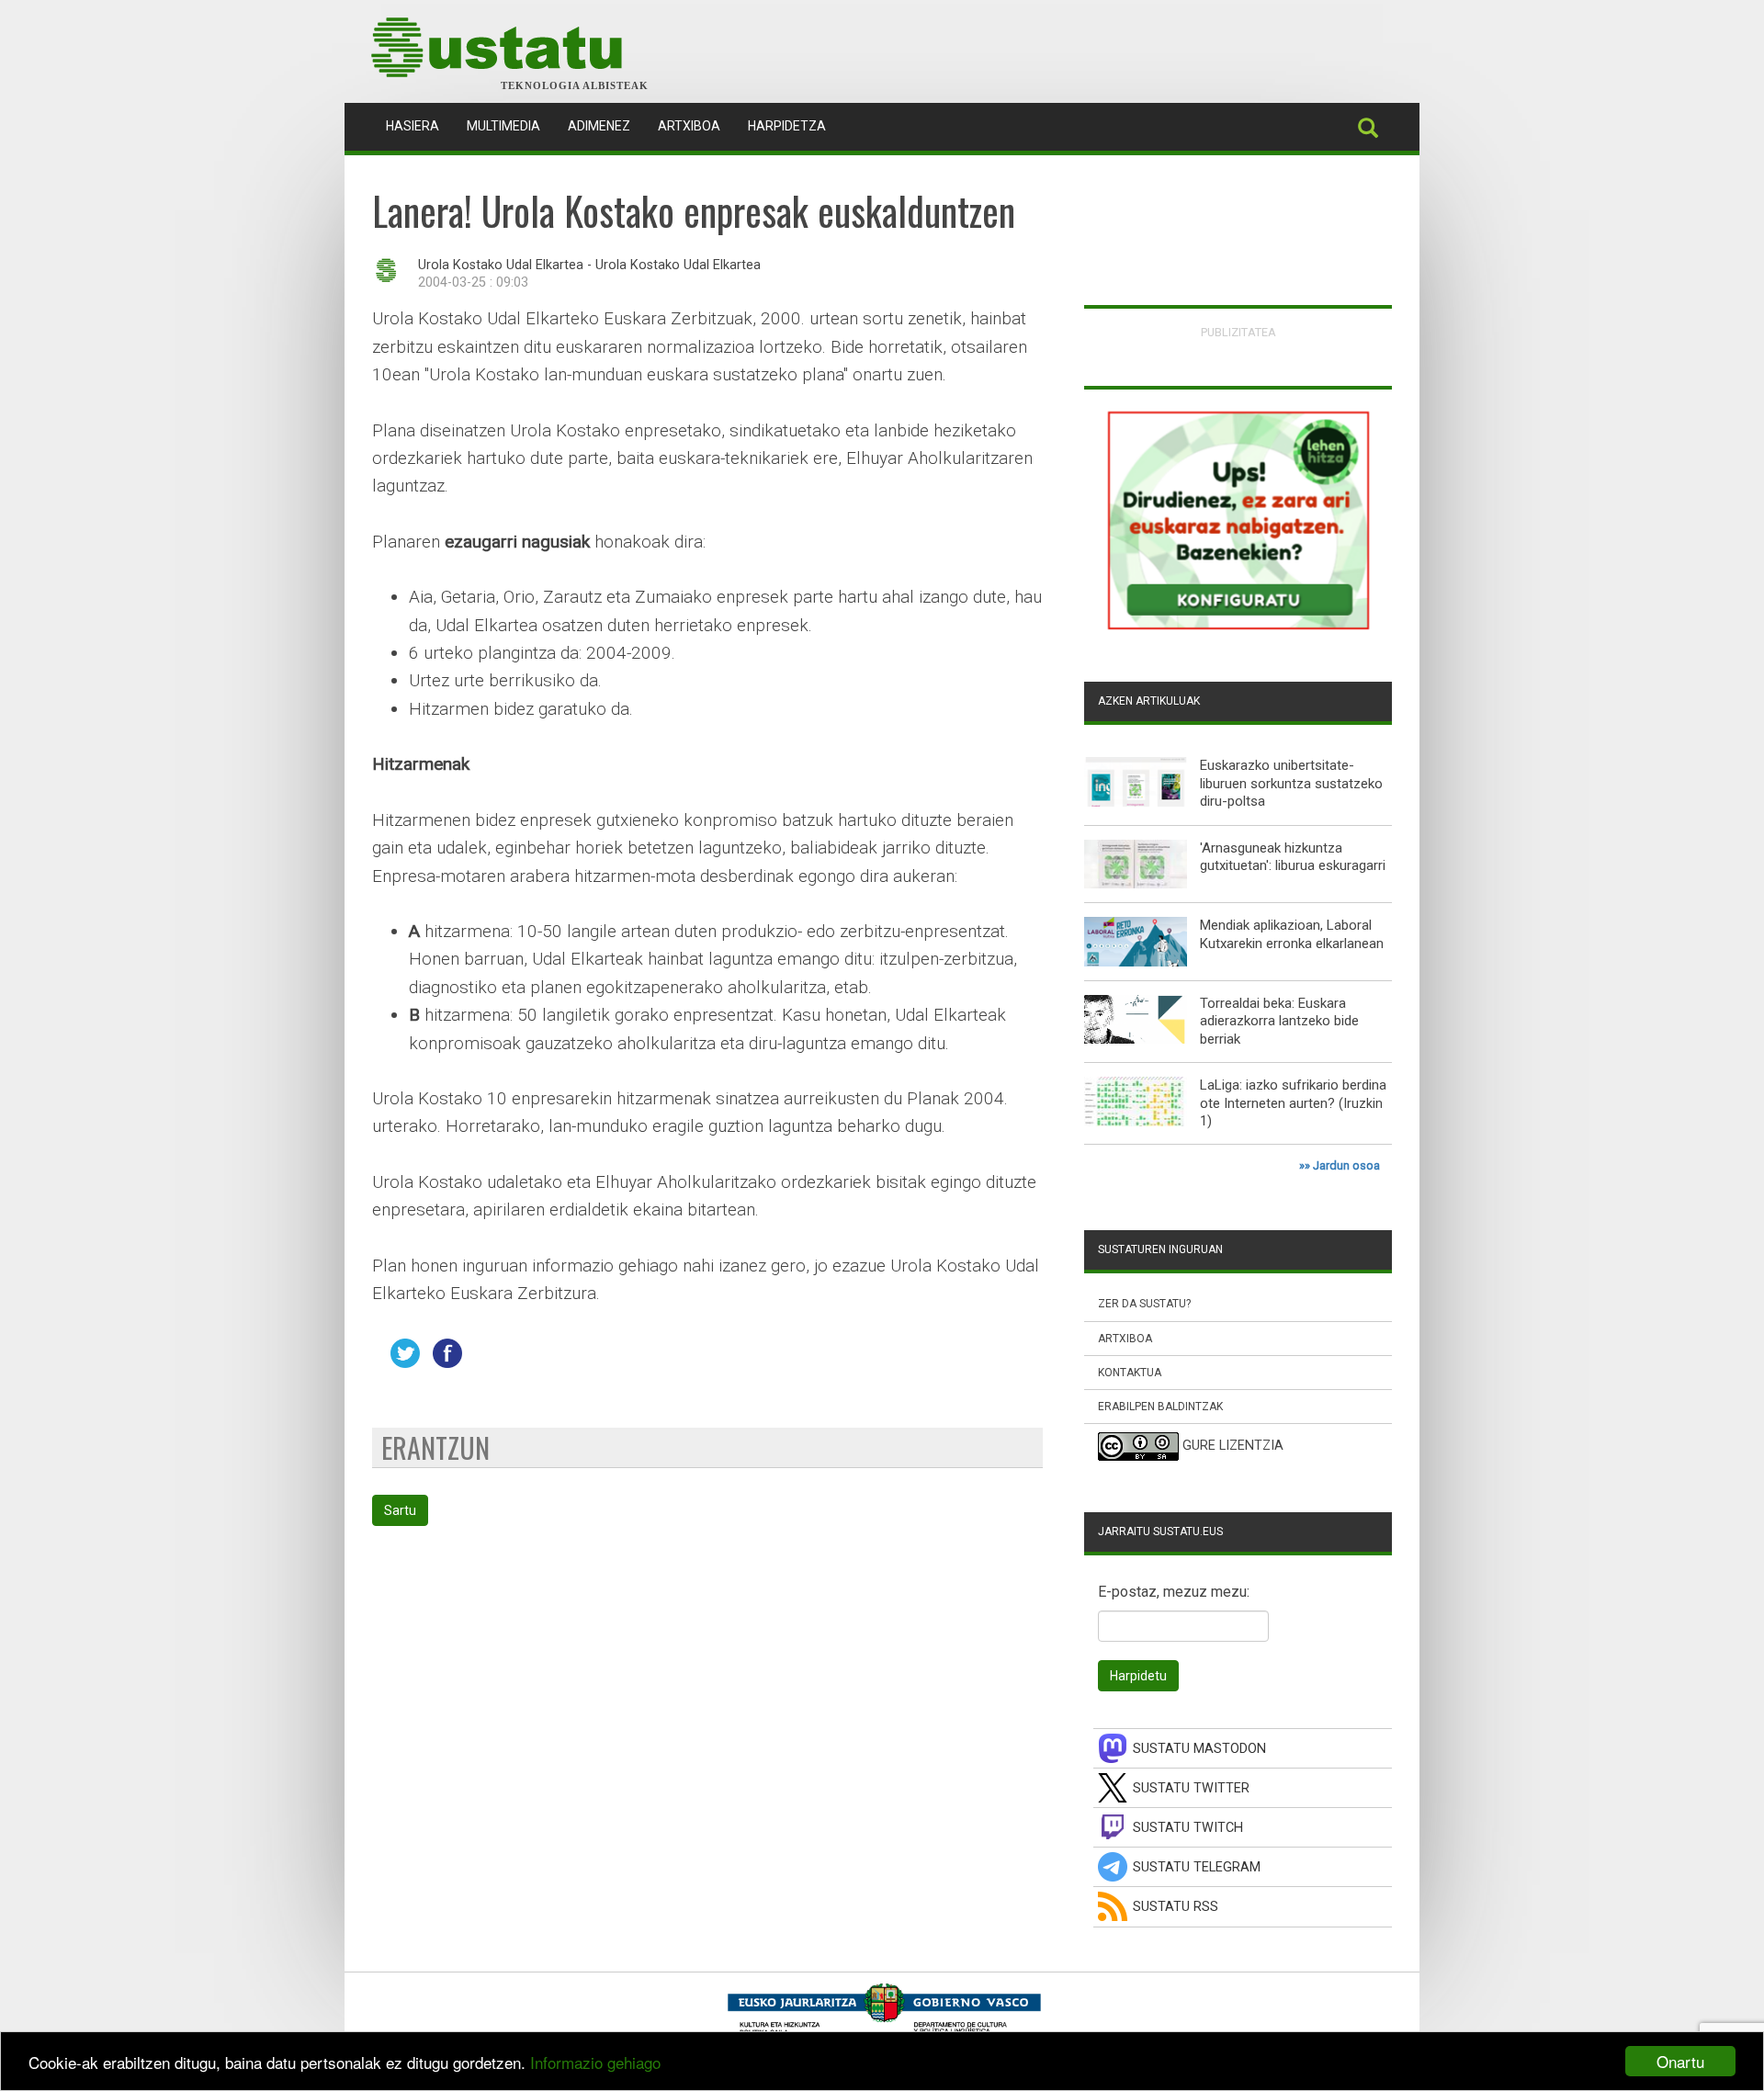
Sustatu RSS (1176, 1907)
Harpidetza (787, 126)
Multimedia (503, 126)
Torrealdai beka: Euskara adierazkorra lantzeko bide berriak (1279, 1021)
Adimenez (599, 126)
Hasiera (419, 125)
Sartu (400, 1510)
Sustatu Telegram (1197, 1867)
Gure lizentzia (1233, 1446)
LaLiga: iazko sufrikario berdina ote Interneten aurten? (1293, 1094)
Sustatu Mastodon (1199, 1749)
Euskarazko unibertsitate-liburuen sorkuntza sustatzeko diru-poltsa (1291, 783)
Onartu (1680, 2061)
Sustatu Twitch (1188, 1828)
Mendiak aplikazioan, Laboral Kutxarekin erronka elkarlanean (1292, 934)
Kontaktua (1130, 1373)
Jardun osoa (1346, 1165)
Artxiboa (689, 126)
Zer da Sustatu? (1144, 1304)
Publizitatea (1238, 332)
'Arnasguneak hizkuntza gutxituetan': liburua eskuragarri (1293, 857)
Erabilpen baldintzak (1160, 1407)
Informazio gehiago (595, 2062)
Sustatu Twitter (1191, 1788)
